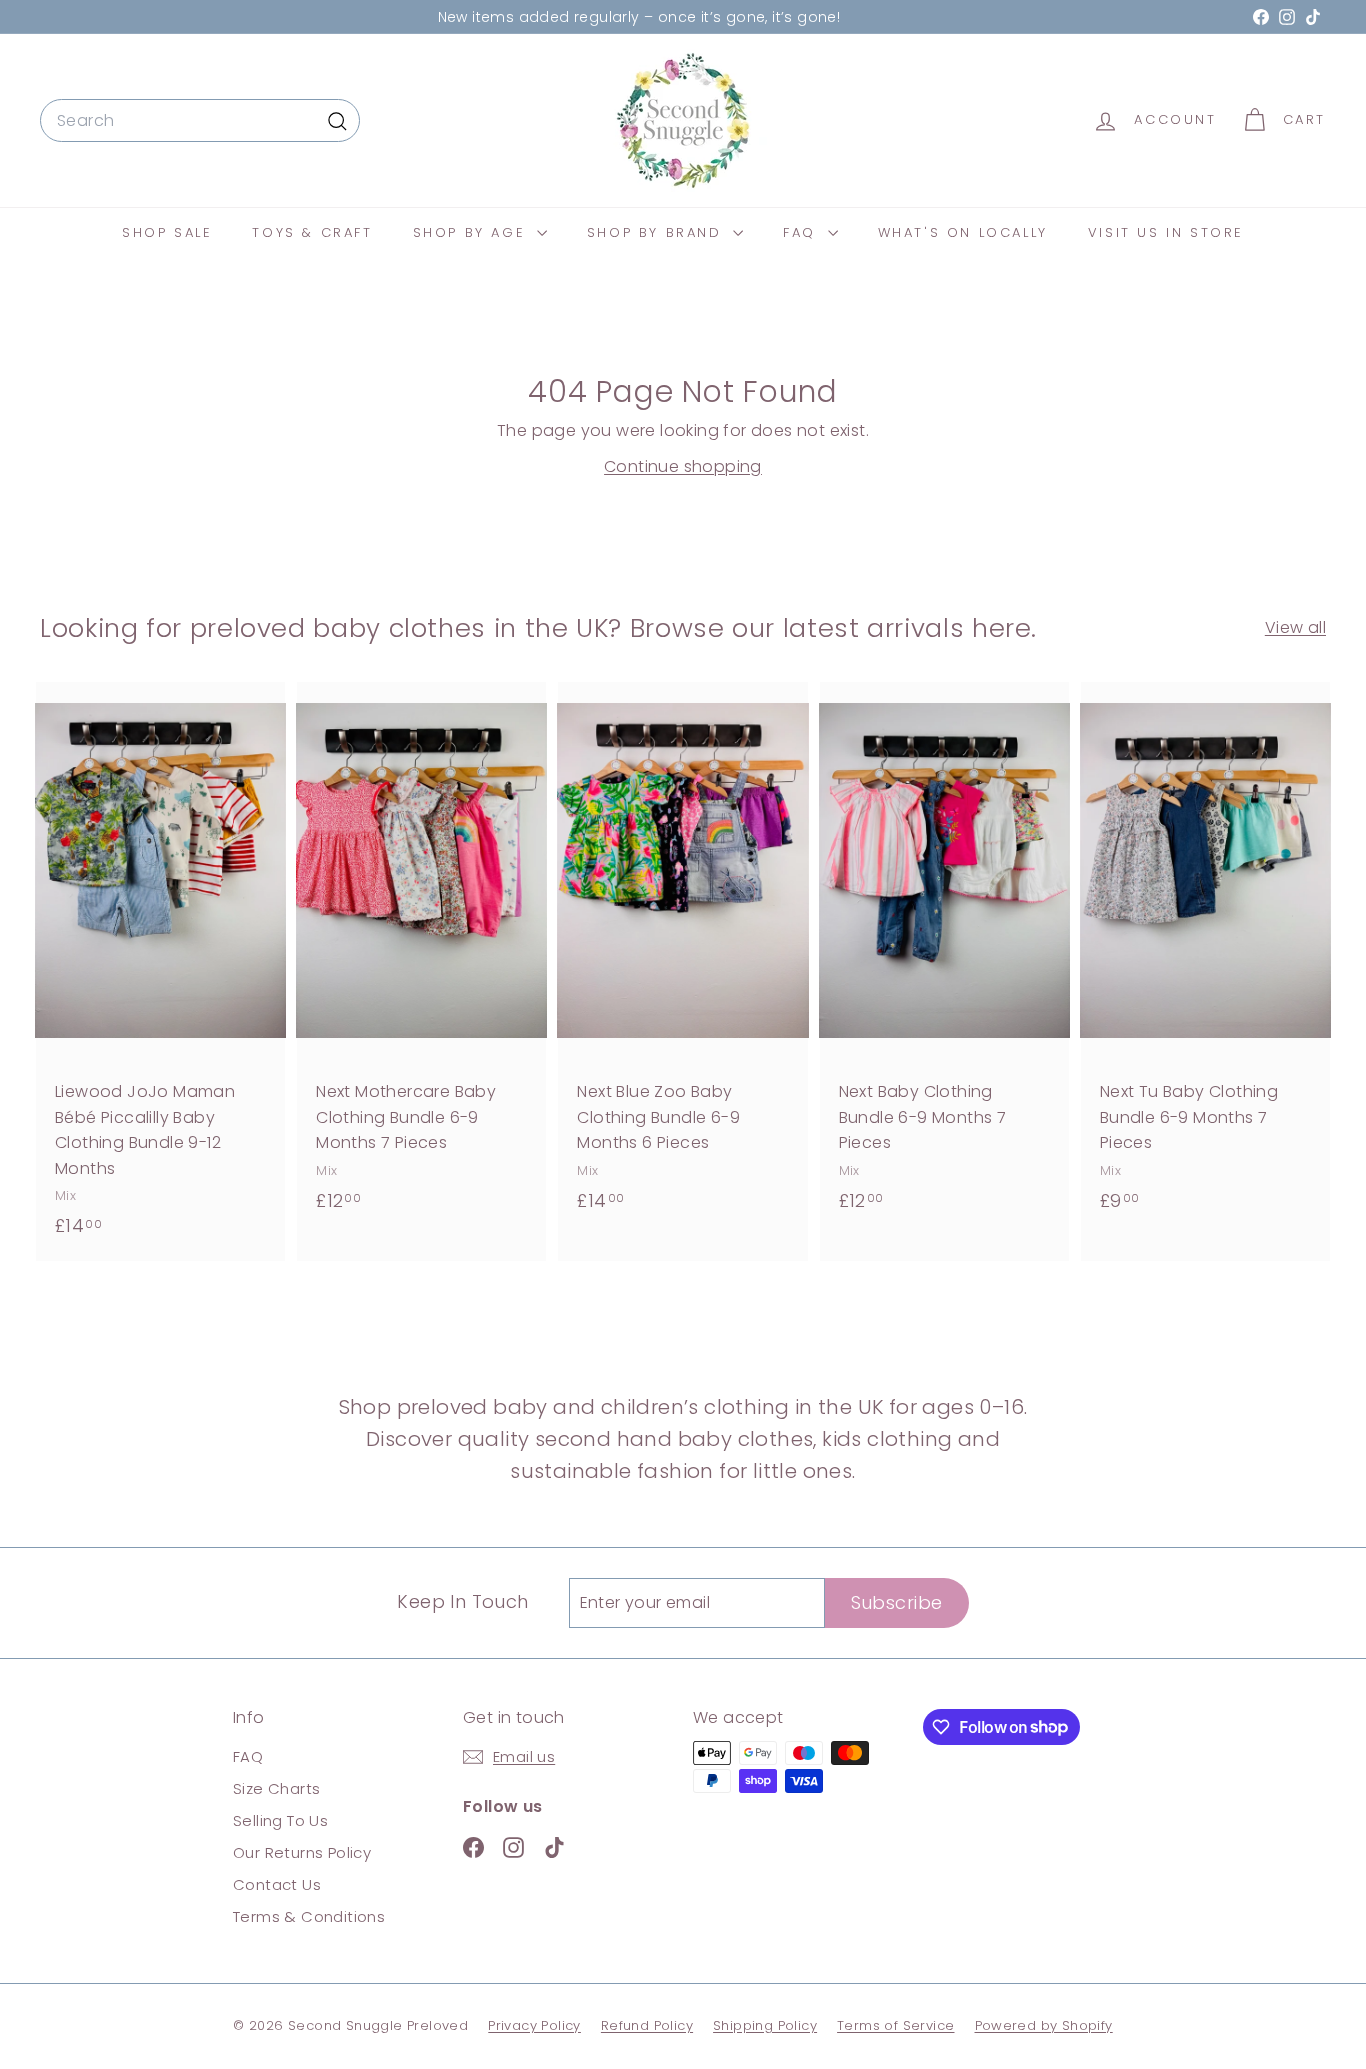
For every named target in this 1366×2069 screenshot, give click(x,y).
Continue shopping (683, 466)
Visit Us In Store (1166, 232)
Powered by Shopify (1044, 2025)
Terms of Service (895, 2025)
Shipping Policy (765, 2025)
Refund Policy (647, 2025)
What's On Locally (963, 232)
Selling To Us (280, 1820)
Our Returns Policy (302, 1852)
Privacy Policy (534, 2025)
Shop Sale (167, 232)
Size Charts (276, 1788)
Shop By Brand (657, 232)
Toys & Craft (312, 232)
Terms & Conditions (309, 1916)
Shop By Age (472, 232)
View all (1295, 627)
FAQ (802, 232)
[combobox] (200, 121)
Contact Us (277, 1884)
